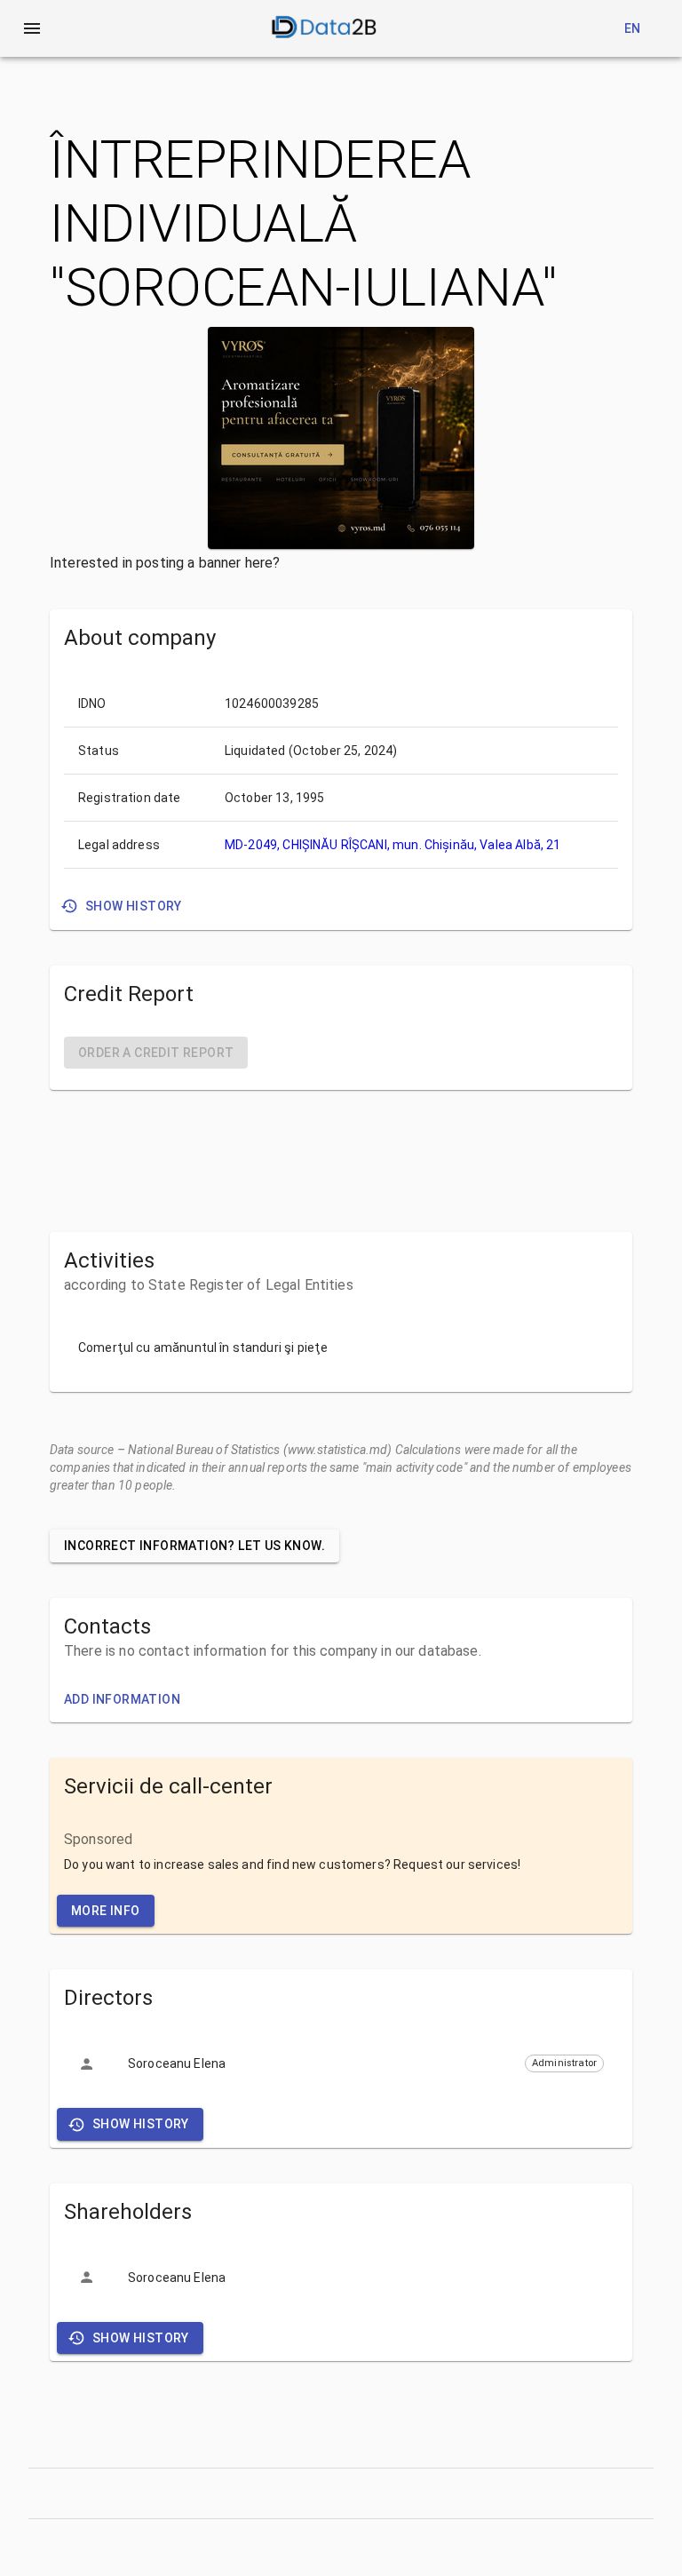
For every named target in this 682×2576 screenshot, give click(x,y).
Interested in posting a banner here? (165, 563)
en (633, 28)
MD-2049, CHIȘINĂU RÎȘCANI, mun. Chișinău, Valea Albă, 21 (393, 845)
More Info (106, 1911)
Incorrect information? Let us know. (194, 1546)
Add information (122, 1699)
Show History (134, 906)
